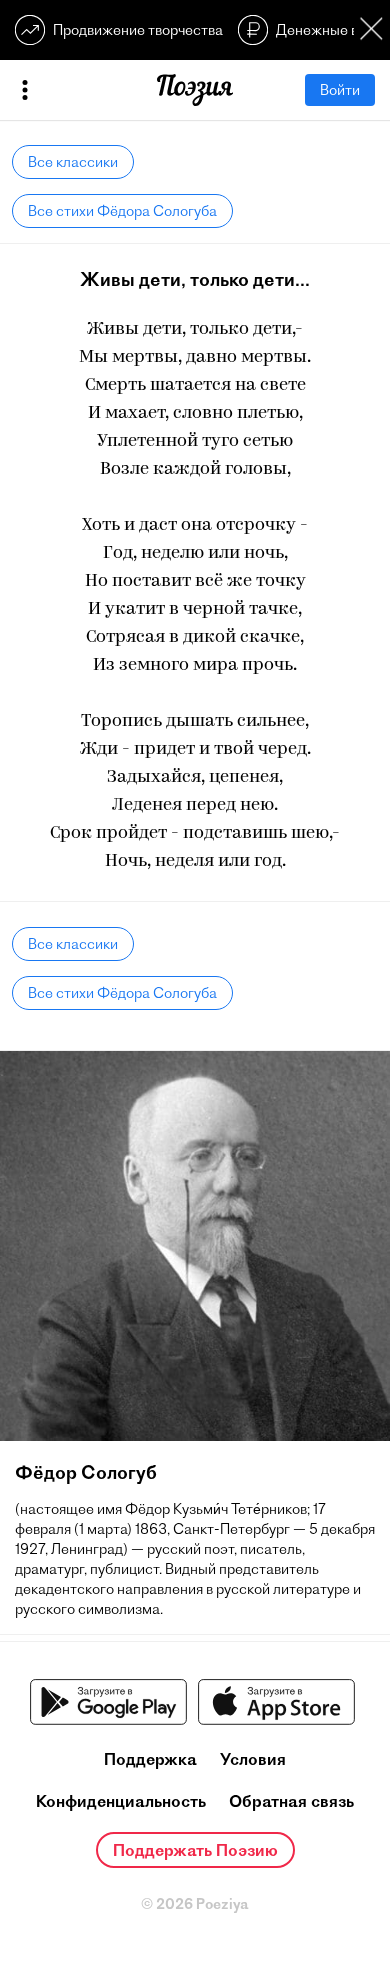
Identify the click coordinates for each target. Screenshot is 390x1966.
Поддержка (150, 1759)
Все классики (73, 162)
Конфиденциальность (121, 1801)
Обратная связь (291, 1801)
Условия (253, 1759)
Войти (340, 90)
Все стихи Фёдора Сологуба (122, 211)
